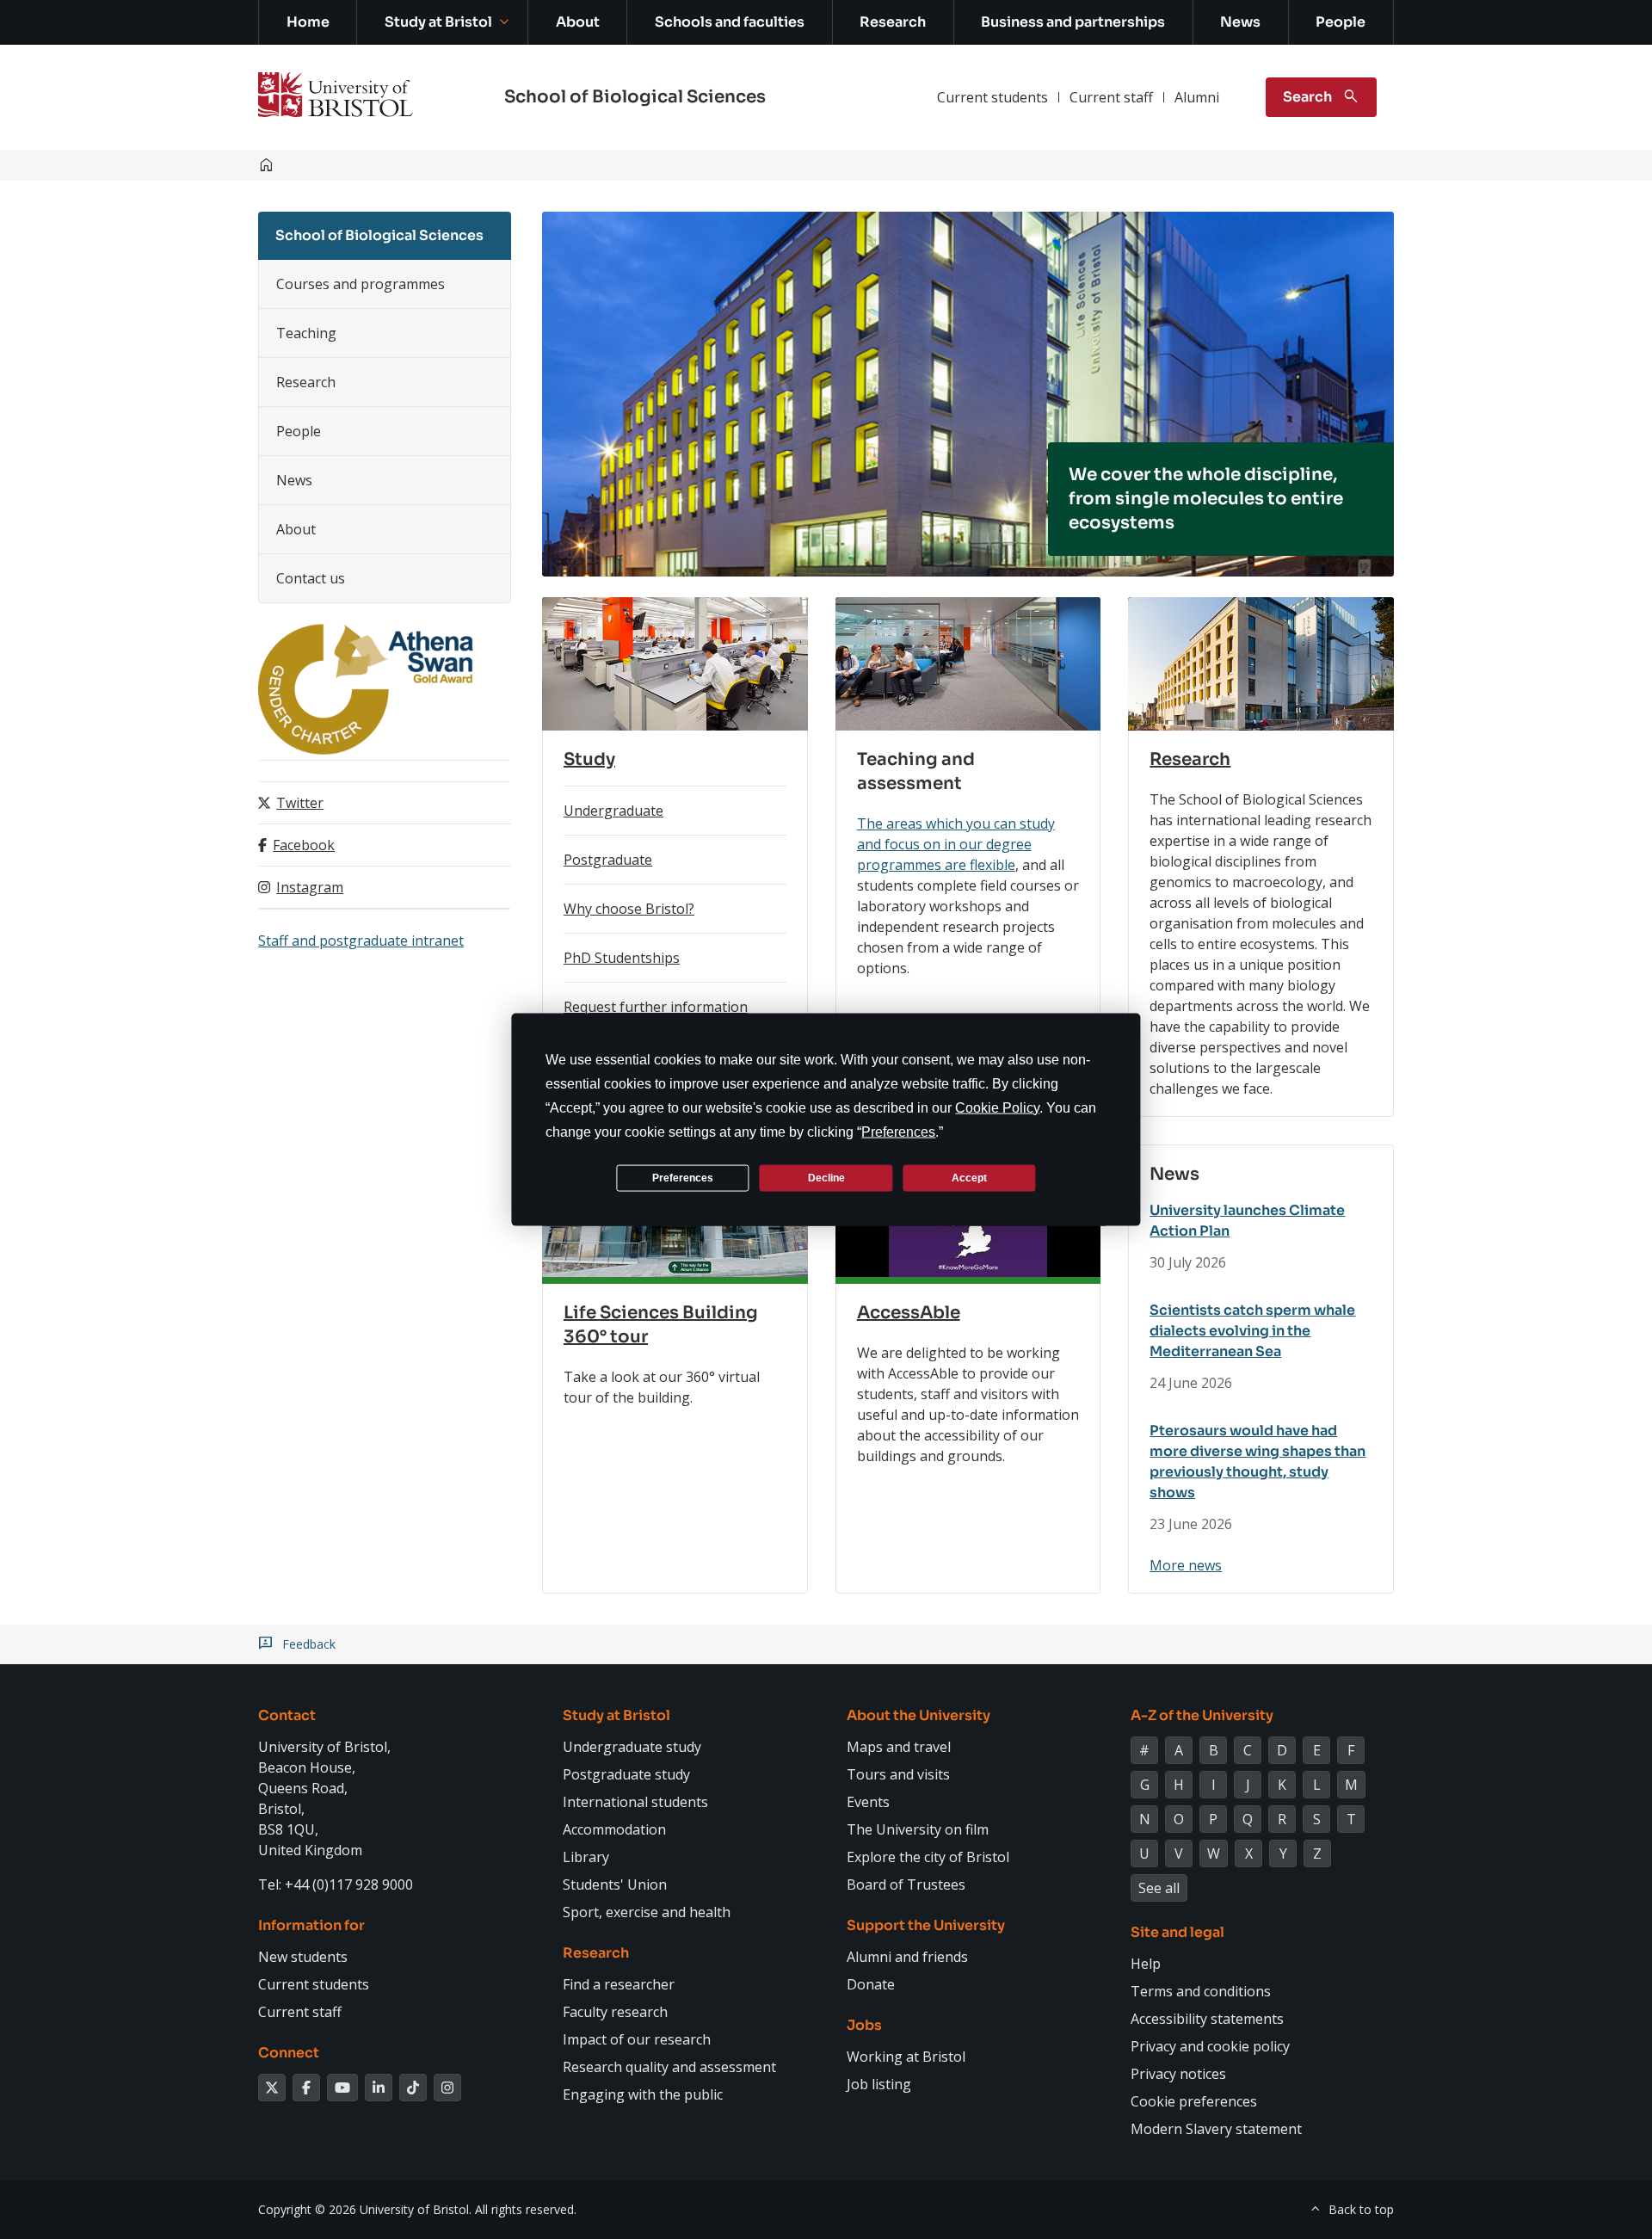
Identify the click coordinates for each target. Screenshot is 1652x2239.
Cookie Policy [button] (997, 1108)
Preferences (683, 1177)
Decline (826, 1177)
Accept (969, 1177)
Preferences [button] (898, 1132)
